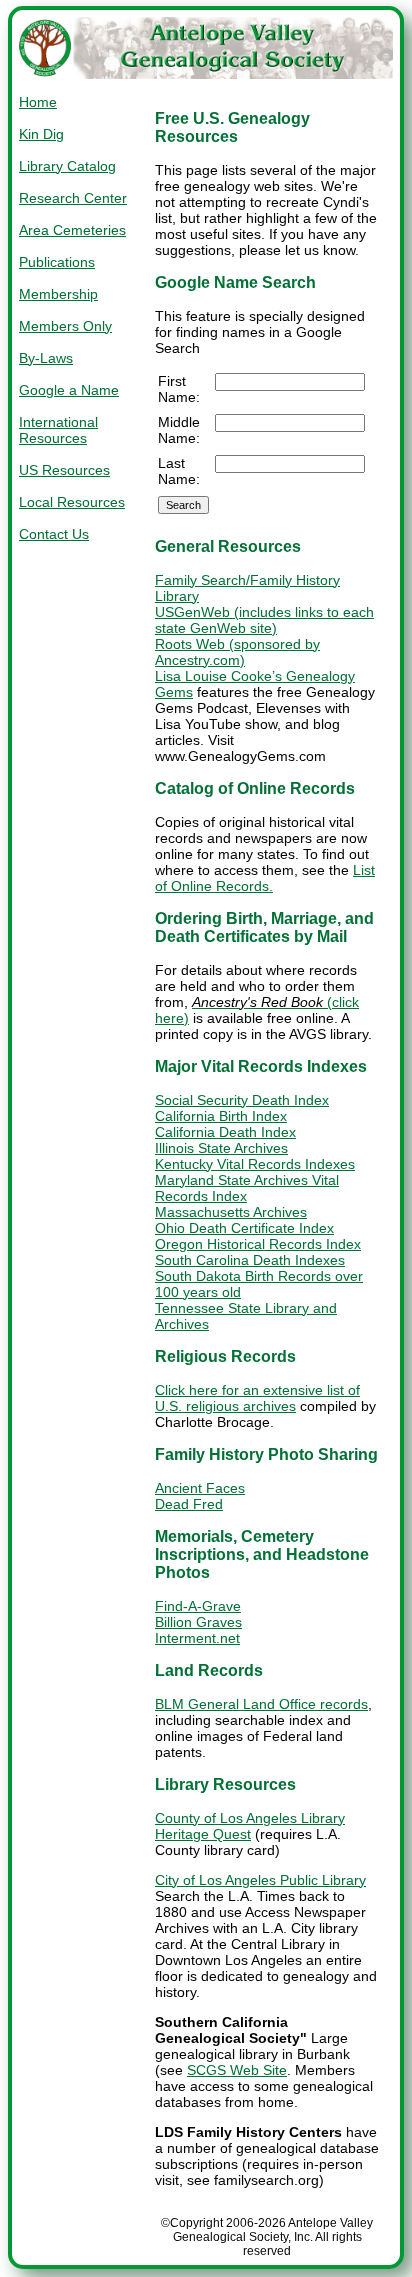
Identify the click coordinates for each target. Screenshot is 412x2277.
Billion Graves (198, 1622)
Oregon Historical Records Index (258, 1244)
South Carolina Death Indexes (250, 1260)
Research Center (73, 198)
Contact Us (54, 534)
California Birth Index (221, 1116)
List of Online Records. (265, 878)
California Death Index (225, 1132)
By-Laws (46, 358)
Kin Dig (41, 134)
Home (38, 102)
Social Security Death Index (242, 1100)
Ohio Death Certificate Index (244, 1228)
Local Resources (72, 502)
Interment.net (197, 1638)
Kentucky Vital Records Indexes (255, 1164)
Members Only (65, 326)
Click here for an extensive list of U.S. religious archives (257, 1398)
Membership (58, 294)
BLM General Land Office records (261, 1704)
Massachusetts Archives (231, 1212)
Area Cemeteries (72, 230)
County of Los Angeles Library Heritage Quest (250, 1826)
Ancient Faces (200, 1488)
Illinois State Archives (221, 1148)
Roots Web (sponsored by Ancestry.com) (237, 652)
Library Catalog (67, 166)
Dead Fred (189, 1504)
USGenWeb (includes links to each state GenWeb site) (264, 620)
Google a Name (69, 390)
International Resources (58, 430)
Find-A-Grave (198, 1606)
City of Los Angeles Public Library (260, 1880)
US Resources (64, 470)
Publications (57, 262)
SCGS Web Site (237, 2070)
